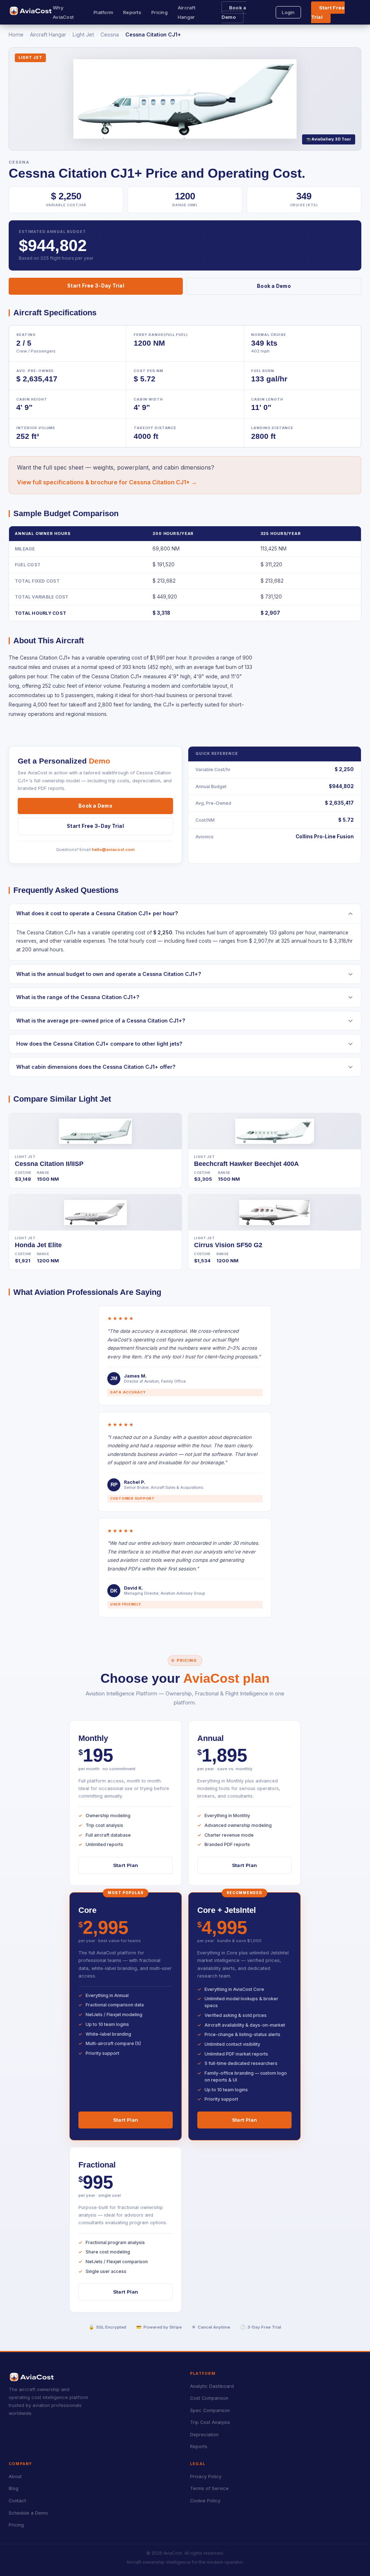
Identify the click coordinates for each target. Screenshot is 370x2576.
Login (288, 12)
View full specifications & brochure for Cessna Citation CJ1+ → (107, 482)
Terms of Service (209, 2488)
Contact (17, 2501)
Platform (103, 12)
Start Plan (126, 1865)
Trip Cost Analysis (210, 2422)
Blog (14, 2488)
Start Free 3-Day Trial (96, 286)
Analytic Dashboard (212, 2386)
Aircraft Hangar (48, 34)
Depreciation (204, 2435)
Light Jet (83, 34)
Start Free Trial (328, 12)
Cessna (110, 34)
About (15, 2476)
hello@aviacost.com (113, 850)
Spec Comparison (210, 2410)
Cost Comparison (209, 2398)
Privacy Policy (206, 2476)
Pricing (160, 12)
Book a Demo (234, 12)
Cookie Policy (205, 2501)
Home (16, 34)
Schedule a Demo (28, 2513)
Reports (132, 12)
